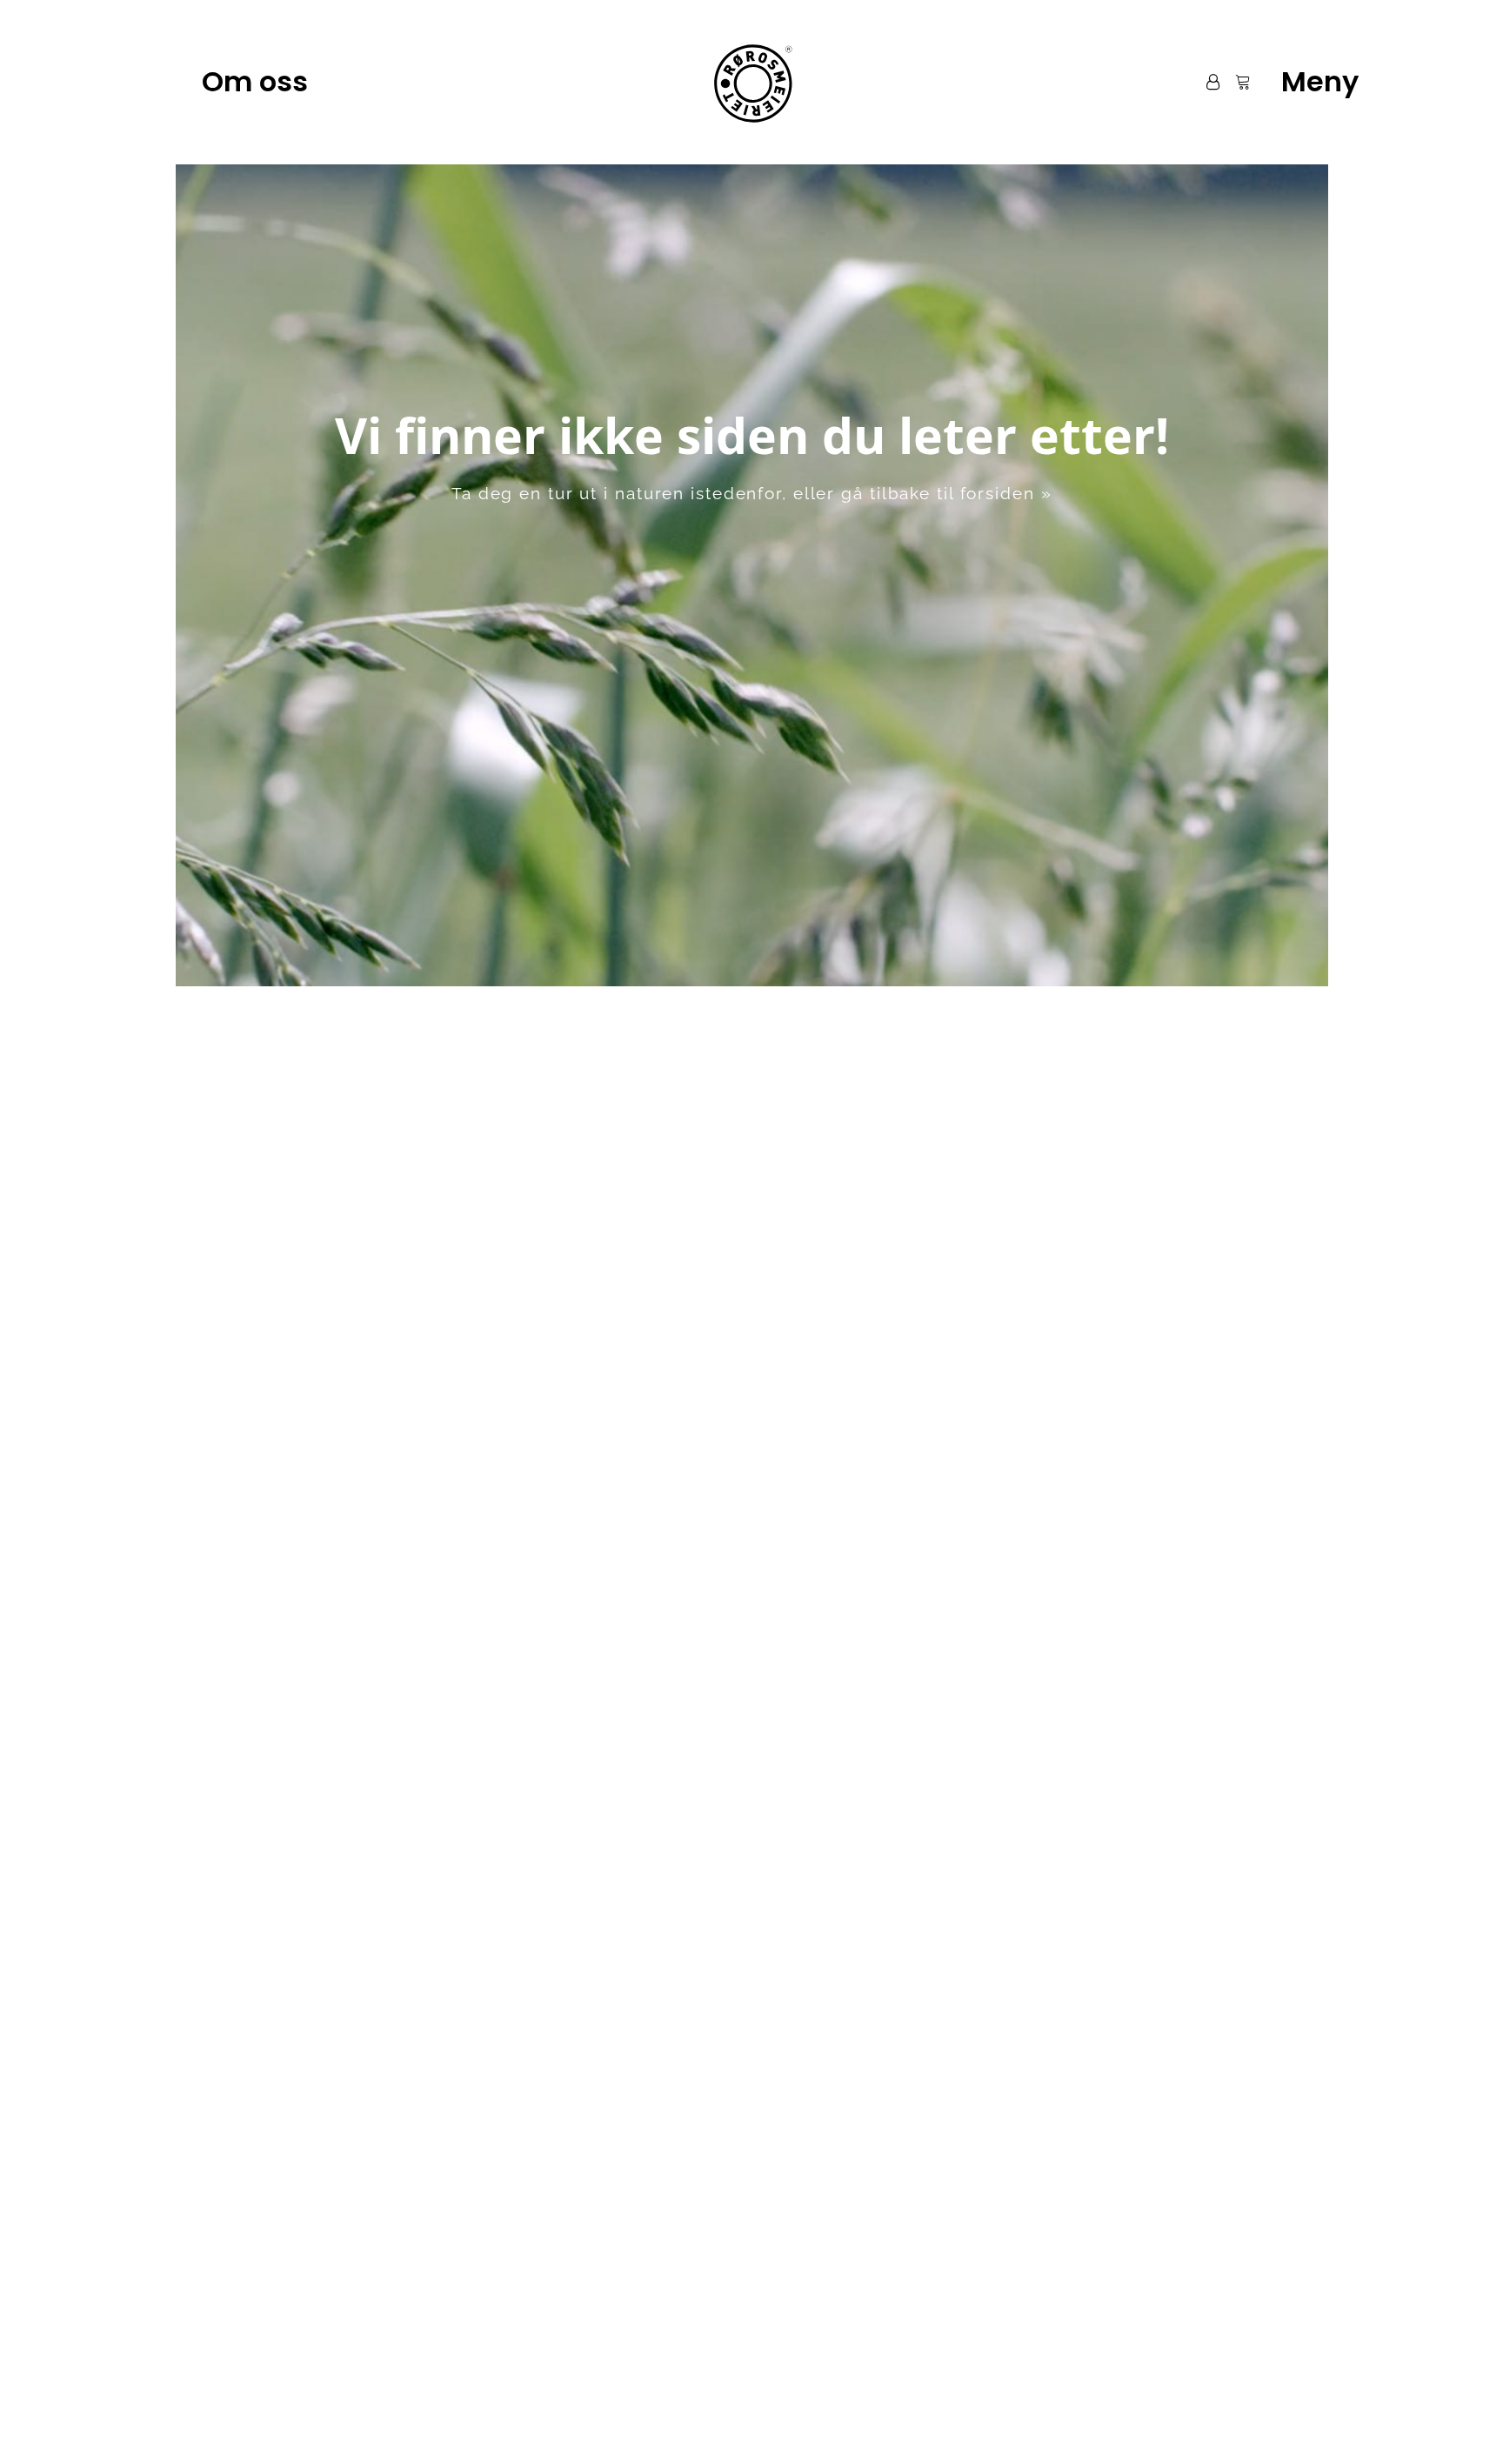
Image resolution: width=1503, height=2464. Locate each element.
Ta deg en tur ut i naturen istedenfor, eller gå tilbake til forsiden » (752, 493)
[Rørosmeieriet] (751, 82)
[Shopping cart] (1235, 82)
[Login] (1205, 82)
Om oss (255, 81)
